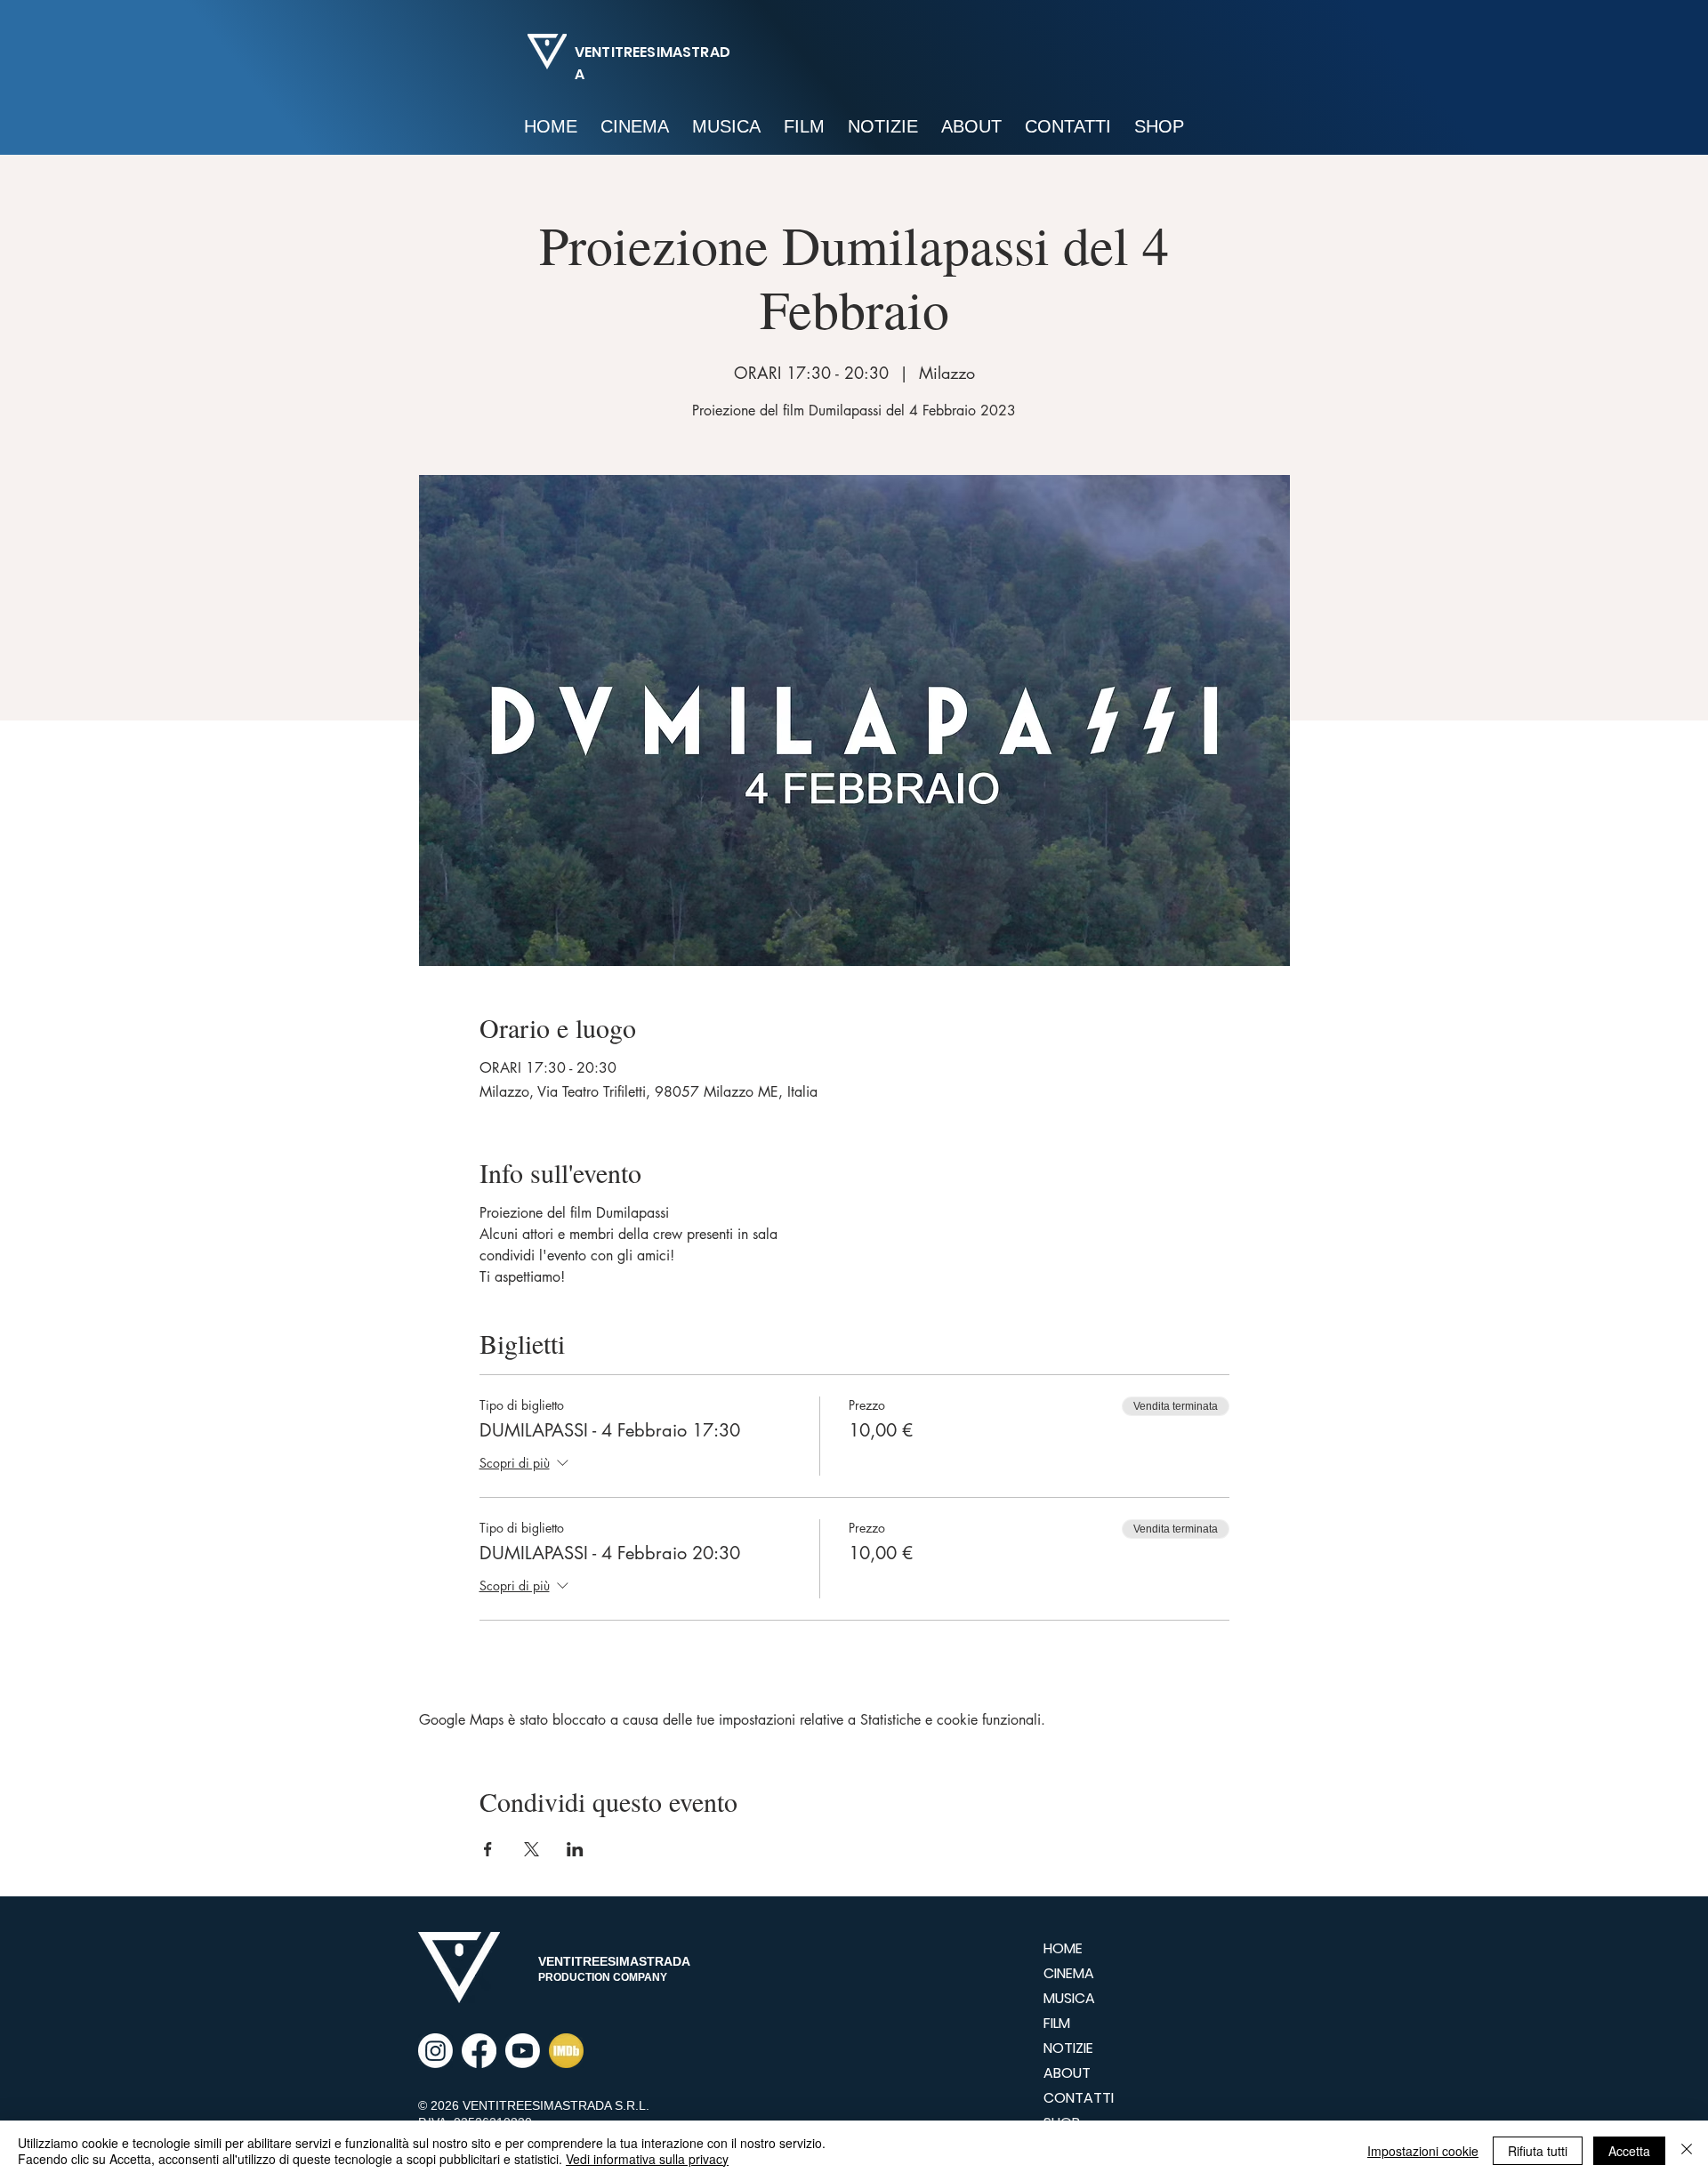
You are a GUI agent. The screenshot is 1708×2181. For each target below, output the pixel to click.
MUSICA (1069, 1998)
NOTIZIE (1068, 2048)
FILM (1057, 2023)
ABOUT (1067, 2073)
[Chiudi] (1687, 2151)
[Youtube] (523, 2051)
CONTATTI (1079, 2098)
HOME (1063, 1948)
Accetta (1629, 2151)
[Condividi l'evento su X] (532, 1849)
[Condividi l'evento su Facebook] (488, 1849)
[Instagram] (435, 2051)
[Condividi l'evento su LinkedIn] (575, 1849)
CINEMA (1069, 1973)
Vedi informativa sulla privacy (647, 2159)
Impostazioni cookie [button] (1423, 2151)
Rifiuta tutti (1538, 2151)
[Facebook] (479, 2051)
